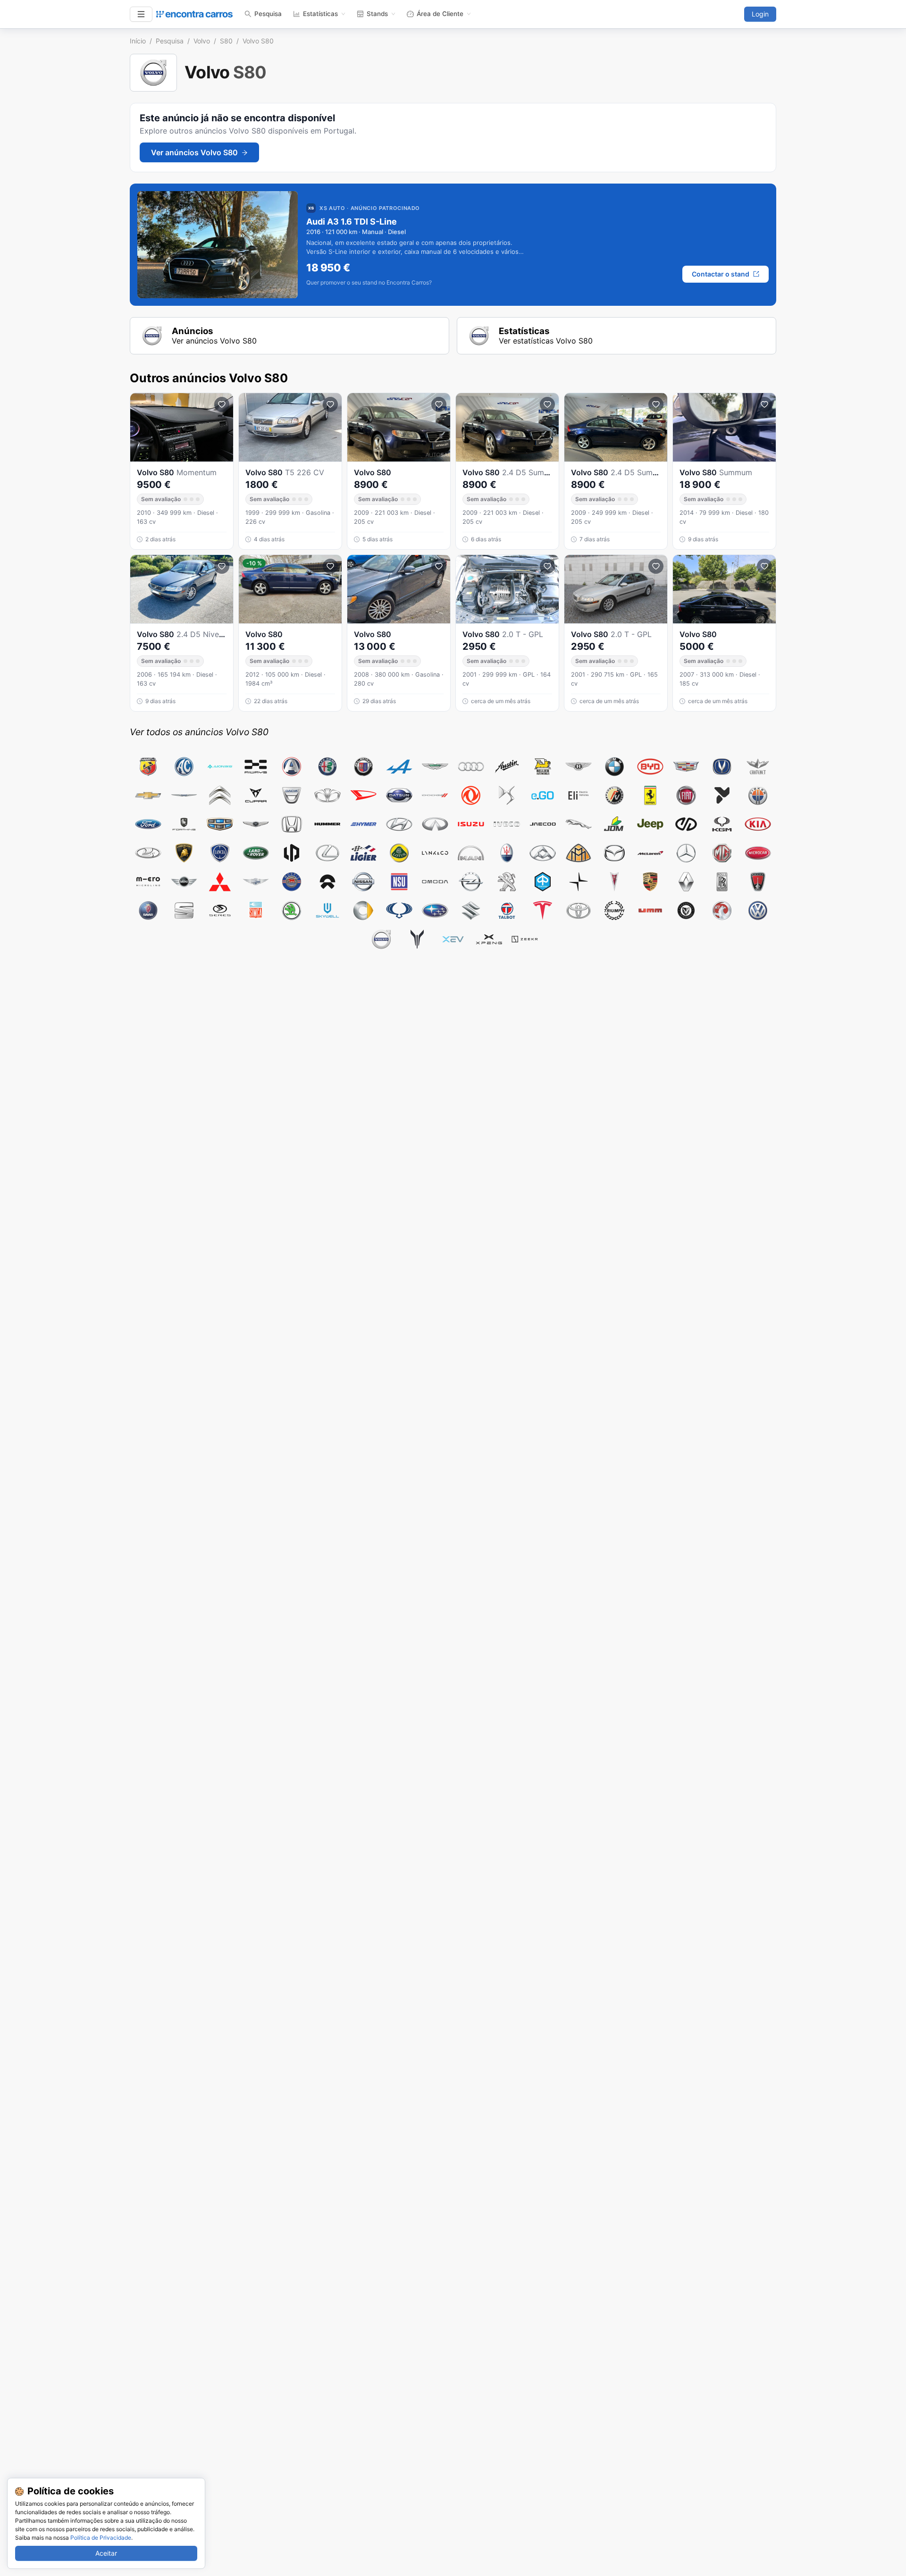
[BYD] (650, 767)
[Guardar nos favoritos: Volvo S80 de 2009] (439, 404)
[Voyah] (417, 939)
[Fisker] (758, 795)
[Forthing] (184, 824)
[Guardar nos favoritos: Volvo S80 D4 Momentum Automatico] (330, 566)
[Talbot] (507, 910)
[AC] (184, 767)
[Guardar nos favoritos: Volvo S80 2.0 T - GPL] (547, 566)
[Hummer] (327, 824)
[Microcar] (758, 853)
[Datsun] (399, 795)
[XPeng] (489, 939)
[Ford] (148, 824)
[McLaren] (650, 853)
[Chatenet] (758, 767)
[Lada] (148, 853)
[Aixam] (292, 767)
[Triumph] (614, 910)
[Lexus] (327, 853)
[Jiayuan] (686, 824)
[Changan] (722, 767)
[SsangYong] (399, 910)
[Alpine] (399, 767)
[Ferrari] (650, 795)
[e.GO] (543, 795)
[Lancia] (220, 853)
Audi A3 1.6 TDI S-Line (352, 222)
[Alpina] (363, 767)
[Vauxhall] (722, 910)
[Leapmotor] (292, 853)
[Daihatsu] (363, 795)
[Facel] (614, 795)
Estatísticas (320, 14)
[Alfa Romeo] (327, 767)
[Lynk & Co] (435, 853)
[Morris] (292, 882)
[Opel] (471, 882)
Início (138, 41)
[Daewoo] (327, 795)
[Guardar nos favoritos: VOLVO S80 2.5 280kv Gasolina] (439, 566)
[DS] (507, 795)
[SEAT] (184, 910)
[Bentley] (579, 767)
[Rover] (758, 882)
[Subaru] (435, 910)
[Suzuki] (471, 910)
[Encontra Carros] (194, 14)
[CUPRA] (256, 795)
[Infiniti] (435, 824)
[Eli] (579, 795)
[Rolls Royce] (722, 882)
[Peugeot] (507, 882)
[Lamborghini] (184, 853)
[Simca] (256, 910)
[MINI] (184, 882)
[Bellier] (543, 767)
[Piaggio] (543, 882)
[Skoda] (292, 910)
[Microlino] (148, 882)
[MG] (722, 853)
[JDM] (614, 824)
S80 (226, 41)
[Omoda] (435, 882)
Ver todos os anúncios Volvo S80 (199, 732)
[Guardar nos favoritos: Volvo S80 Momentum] (222, 404)
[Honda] (292, 824)
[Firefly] (722, 795)
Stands (377, 14)
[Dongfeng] (471, 795)
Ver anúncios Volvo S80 (194, 152)
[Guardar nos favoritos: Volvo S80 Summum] (764, 404)
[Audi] (471, 767)
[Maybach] (579, 853)
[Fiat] (686, 795)
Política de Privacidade (101, 2538)
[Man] (471, 853)
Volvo (202, 41)
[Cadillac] (686, 767)
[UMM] (650, 910)
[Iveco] (507, 824)
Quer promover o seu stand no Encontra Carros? (369, 283)
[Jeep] (650, 824)
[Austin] (507, 767)
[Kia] (758, 824)
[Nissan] (363, 882)
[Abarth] (148, 767)
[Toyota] (579, 910)
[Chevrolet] (148, 795)
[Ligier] (363, 853)
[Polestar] (579, 882)
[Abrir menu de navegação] (141, 14)
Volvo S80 (258, 41)
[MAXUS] (543, 853)
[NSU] (399, 882)
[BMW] (614, 767)
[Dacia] (292, 795)
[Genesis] (256, 824)
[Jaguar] (579, 824)
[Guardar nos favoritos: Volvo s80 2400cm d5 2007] (764, 566)
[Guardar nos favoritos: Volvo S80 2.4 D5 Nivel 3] (222, 566)
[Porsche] (650, 882)
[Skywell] (327, 910)
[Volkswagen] (758, 910)
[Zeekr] (525, 939)
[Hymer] (363, 824)
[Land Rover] (256, 853)
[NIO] (327, 882)
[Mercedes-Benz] (686, 853)
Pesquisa (268, 14)
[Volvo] (381, 939)
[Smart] (363, 910)
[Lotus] (399, 853)
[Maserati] (507, 853)
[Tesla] (543, 910)
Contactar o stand (721, 274)
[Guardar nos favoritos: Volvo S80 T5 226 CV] (330, 404)
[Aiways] (256, 767)
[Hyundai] (399, 824)
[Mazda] (614, 853)
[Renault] (686, 882)
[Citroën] (220, 795)
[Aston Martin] (435, 767)
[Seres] (220, 910)
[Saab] (148, 910)
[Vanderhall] (686, 910)
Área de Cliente (440, 14)
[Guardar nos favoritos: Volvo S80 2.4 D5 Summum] (547, 404)
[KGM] (722, 824)
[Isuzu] (471, 824)
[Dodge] (435, 795)
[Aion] (220, 767)
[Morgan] (256, 882)
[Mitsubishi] (220, 882)
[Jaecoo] (543, 824)
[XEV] (453, 939)
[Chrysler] (184, 795)
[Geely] (220, 824)
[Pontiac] (614, 882)
